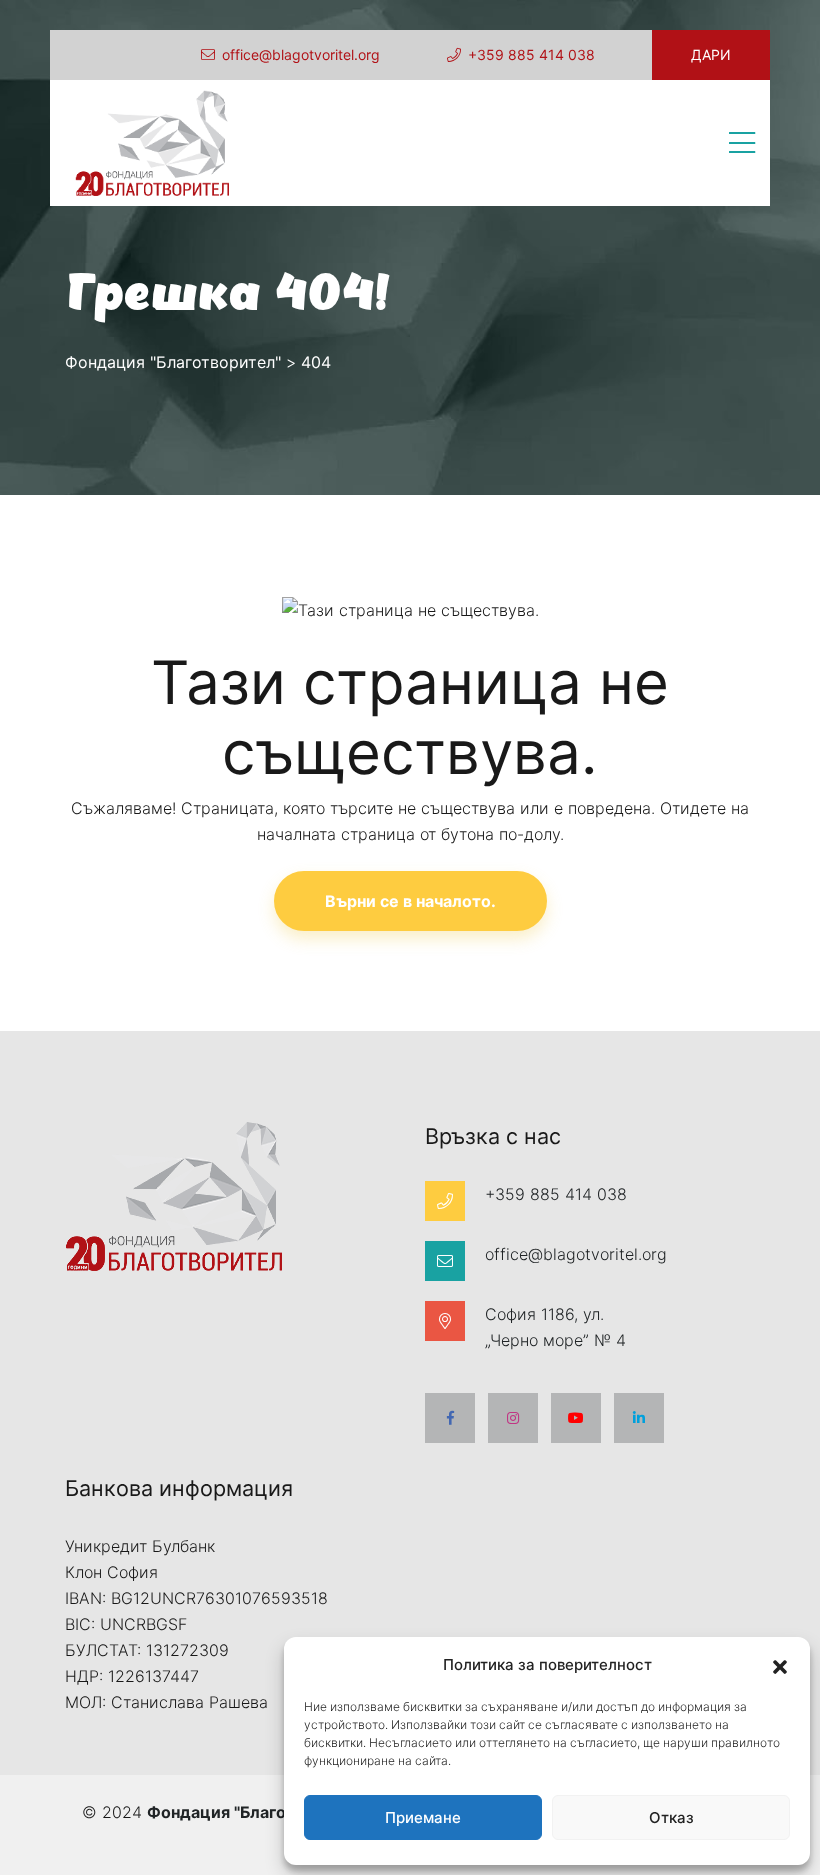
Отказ (671, 1817)
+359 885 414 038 (531, 54)
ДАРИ (711, 54)
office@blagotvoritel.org (301, 54)
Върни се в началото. (410, 901)
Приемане (423, 1817)
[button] (780, 1665)
